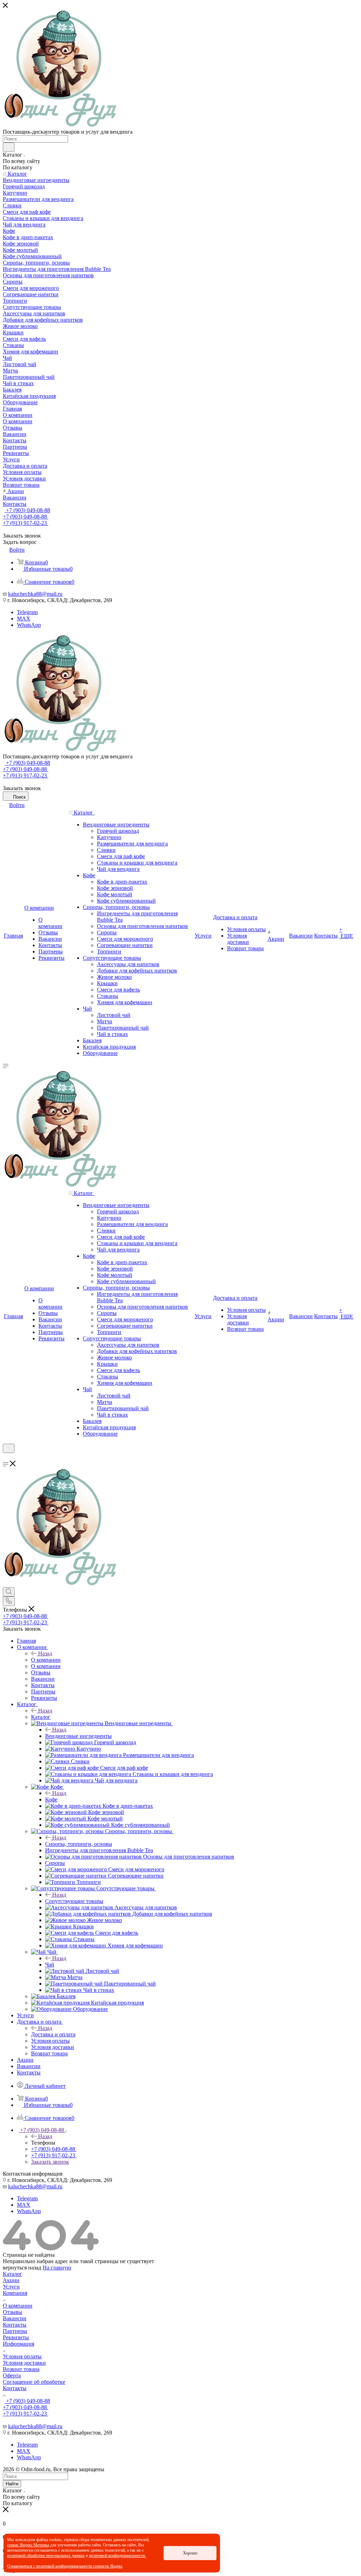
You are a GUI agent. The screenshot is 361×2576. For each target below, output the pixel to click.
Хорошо (190, 2553)
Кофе (51, 1799)
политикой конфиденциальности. (117, 2556)
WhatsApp (29, 625)
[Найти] (9, 147)
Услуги (11, 2287)
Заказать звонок (50, 2162)
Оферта (12, 2375)
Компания (15, 2293)
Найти (12, 2484)
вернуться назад (22, 2268)
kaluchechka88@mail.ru (35, 594)
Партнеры (15, 2331)
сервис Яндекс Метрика (28, 2545)
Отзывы (13, 2312)
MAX (24, 619)
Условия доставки (24, 2363)
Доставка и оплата (53, 2034)
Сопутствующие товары (74, 1901)
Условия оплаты (22, 2356)
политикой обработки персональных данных (46, 2556)
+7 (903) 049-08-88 (27, 510)
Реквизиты (16, 2337)
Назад (45, 1653)
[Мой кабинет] (6, 1457)
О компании (46, 1660)
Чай (50, 1965)
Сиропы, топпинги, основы (79, 1844)
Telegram (27, 612)
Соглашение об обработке (34, 2382)
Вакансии (15, 2318)
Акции (11, 2280)
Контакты (15, 2325)
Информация (19, 2344)
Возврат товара (21, 2369)
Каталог (41, 1717)
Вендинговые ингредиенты (78, 1736)
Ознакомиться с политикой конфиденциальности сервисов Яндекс (65, 2566)
